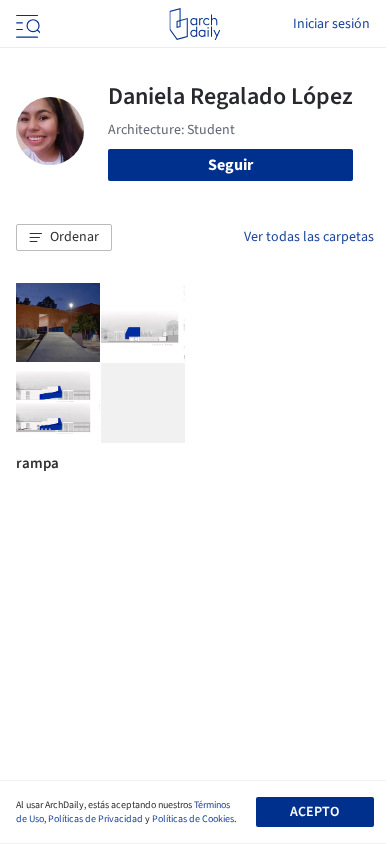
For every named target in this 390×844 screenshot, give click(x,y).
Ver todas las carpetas (309, 237)
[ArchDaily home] (194, 24)
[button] (64, 238)
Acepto (314, 812)
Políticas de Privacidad (95, 819)
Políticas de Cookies (193, 819)
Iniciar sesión (331, 24)
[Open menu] (26, 24)
